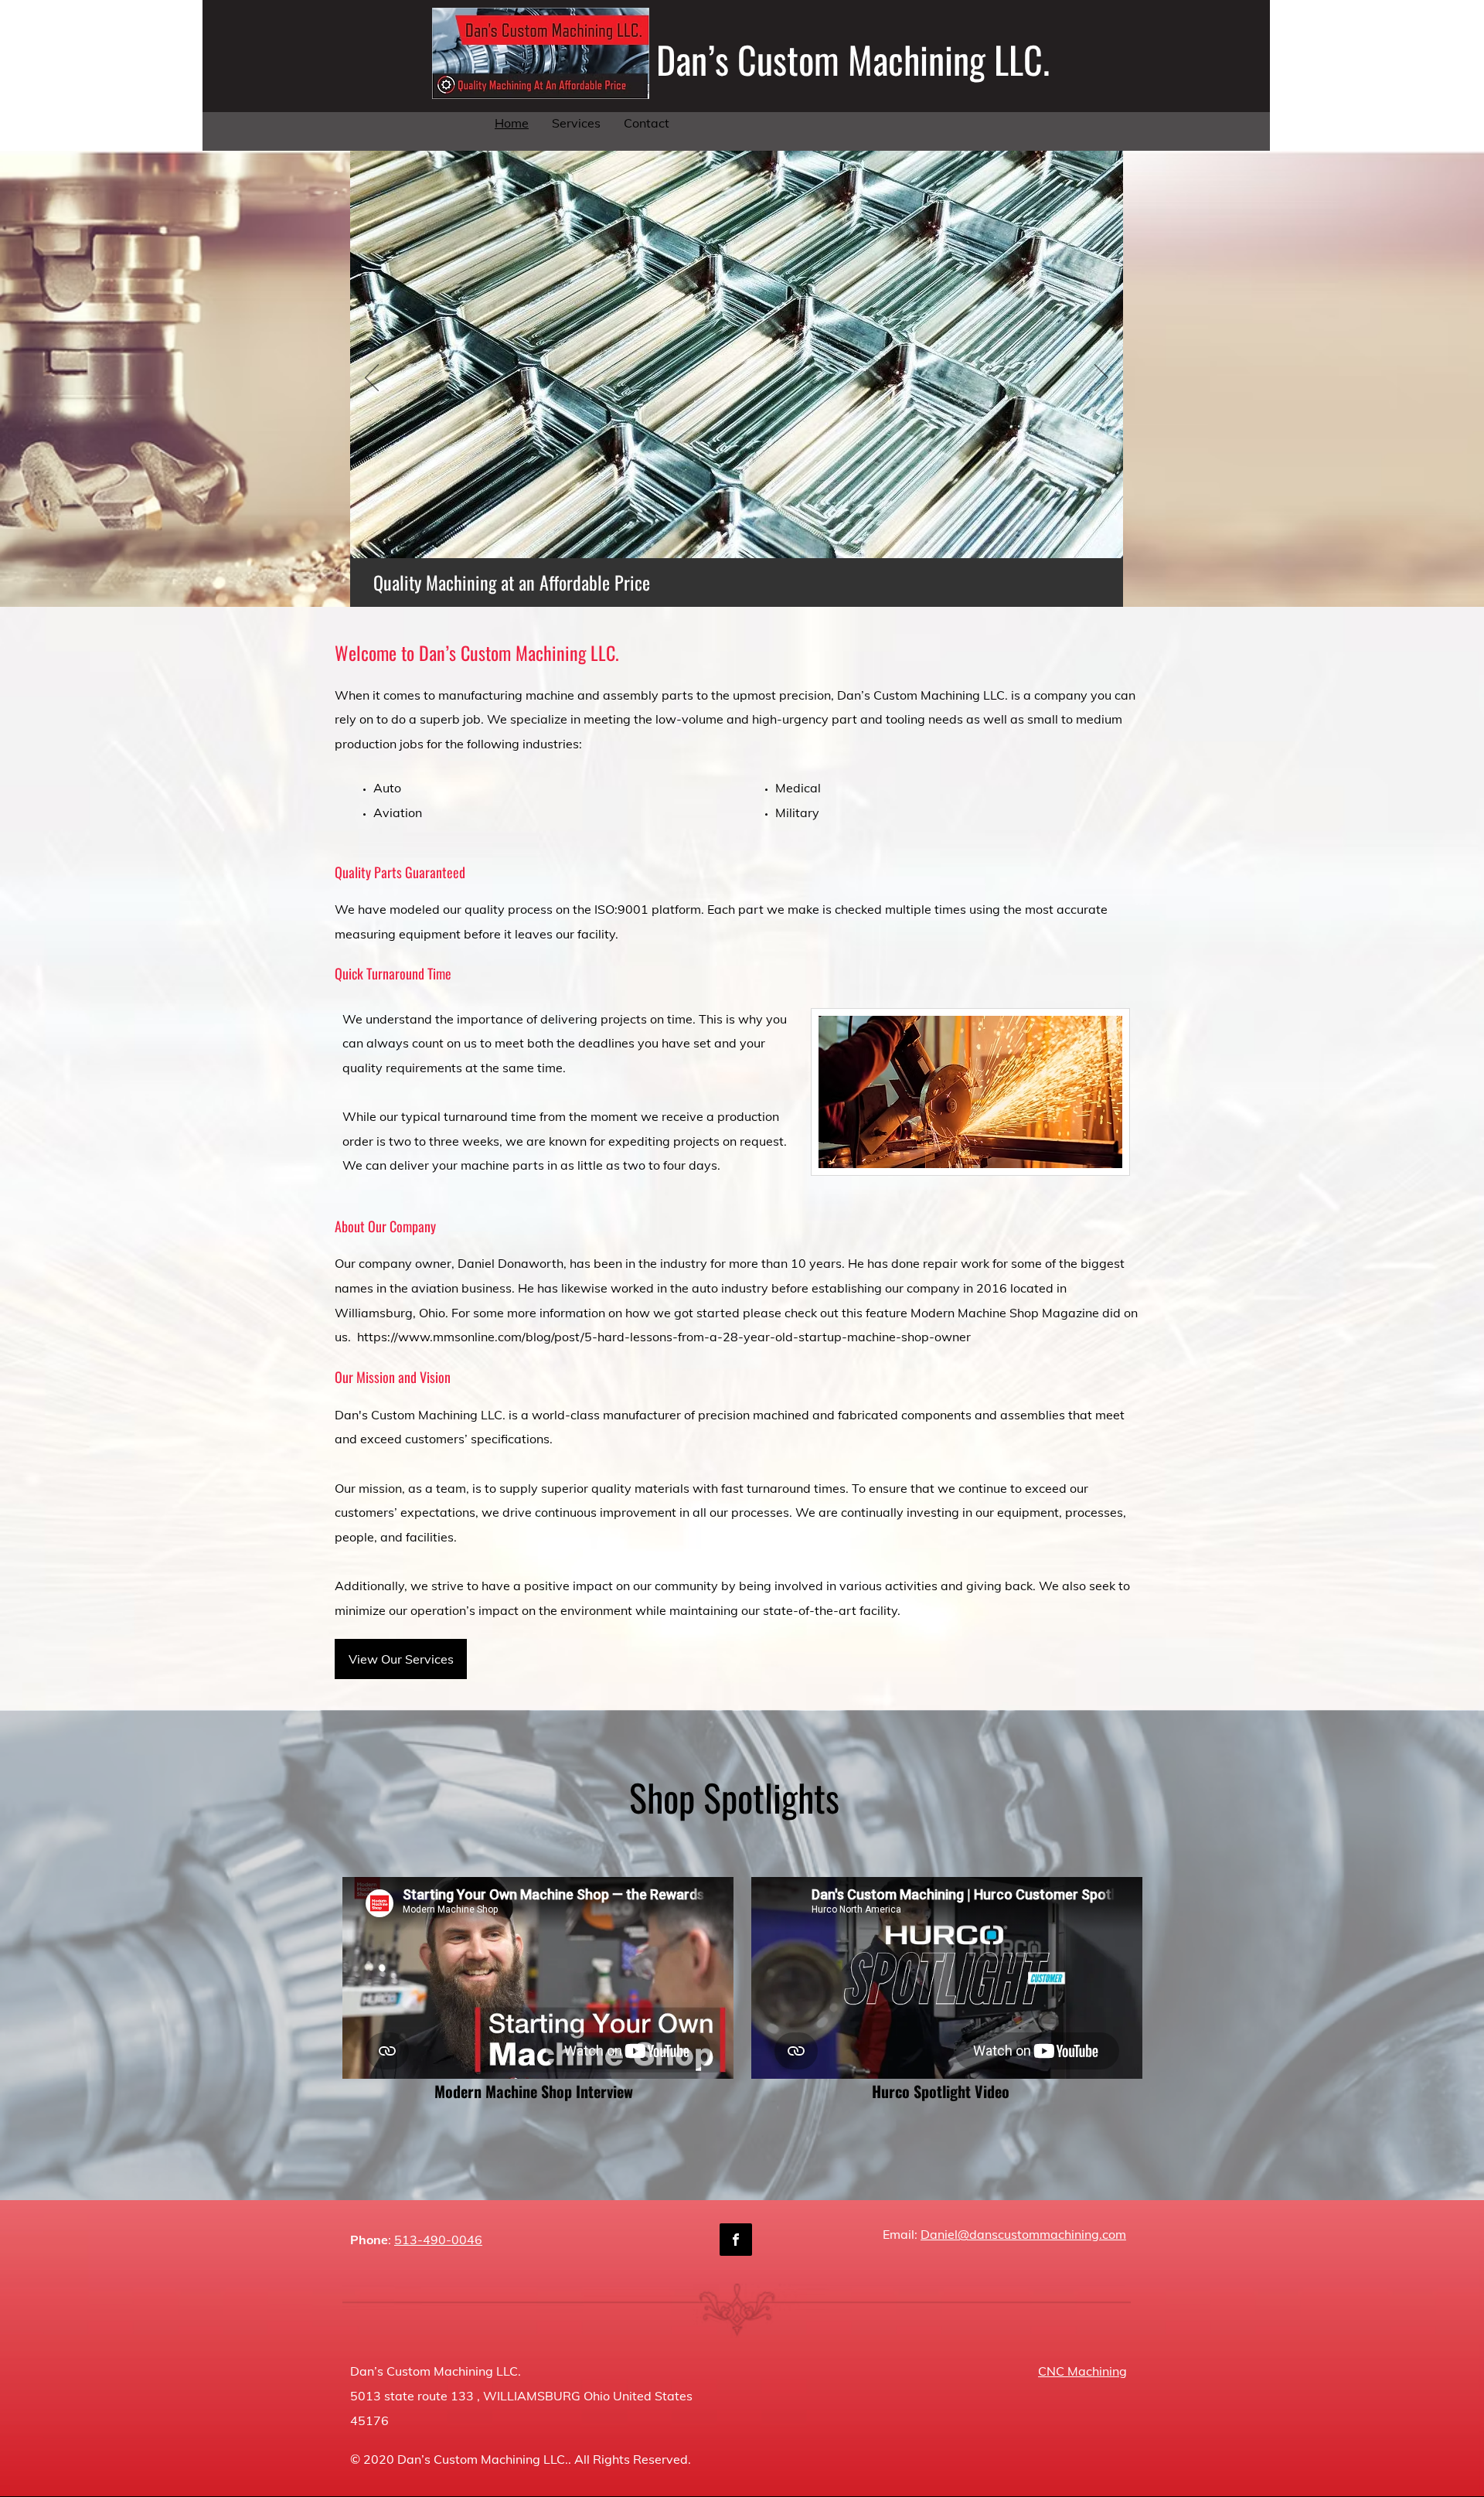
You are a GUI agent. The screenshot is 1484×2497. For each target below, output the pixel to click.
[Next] (1101, 379)
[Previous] (372, 379)
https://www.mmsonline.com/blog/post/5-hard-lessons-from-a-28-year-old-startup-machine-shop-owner (664, 1337)
